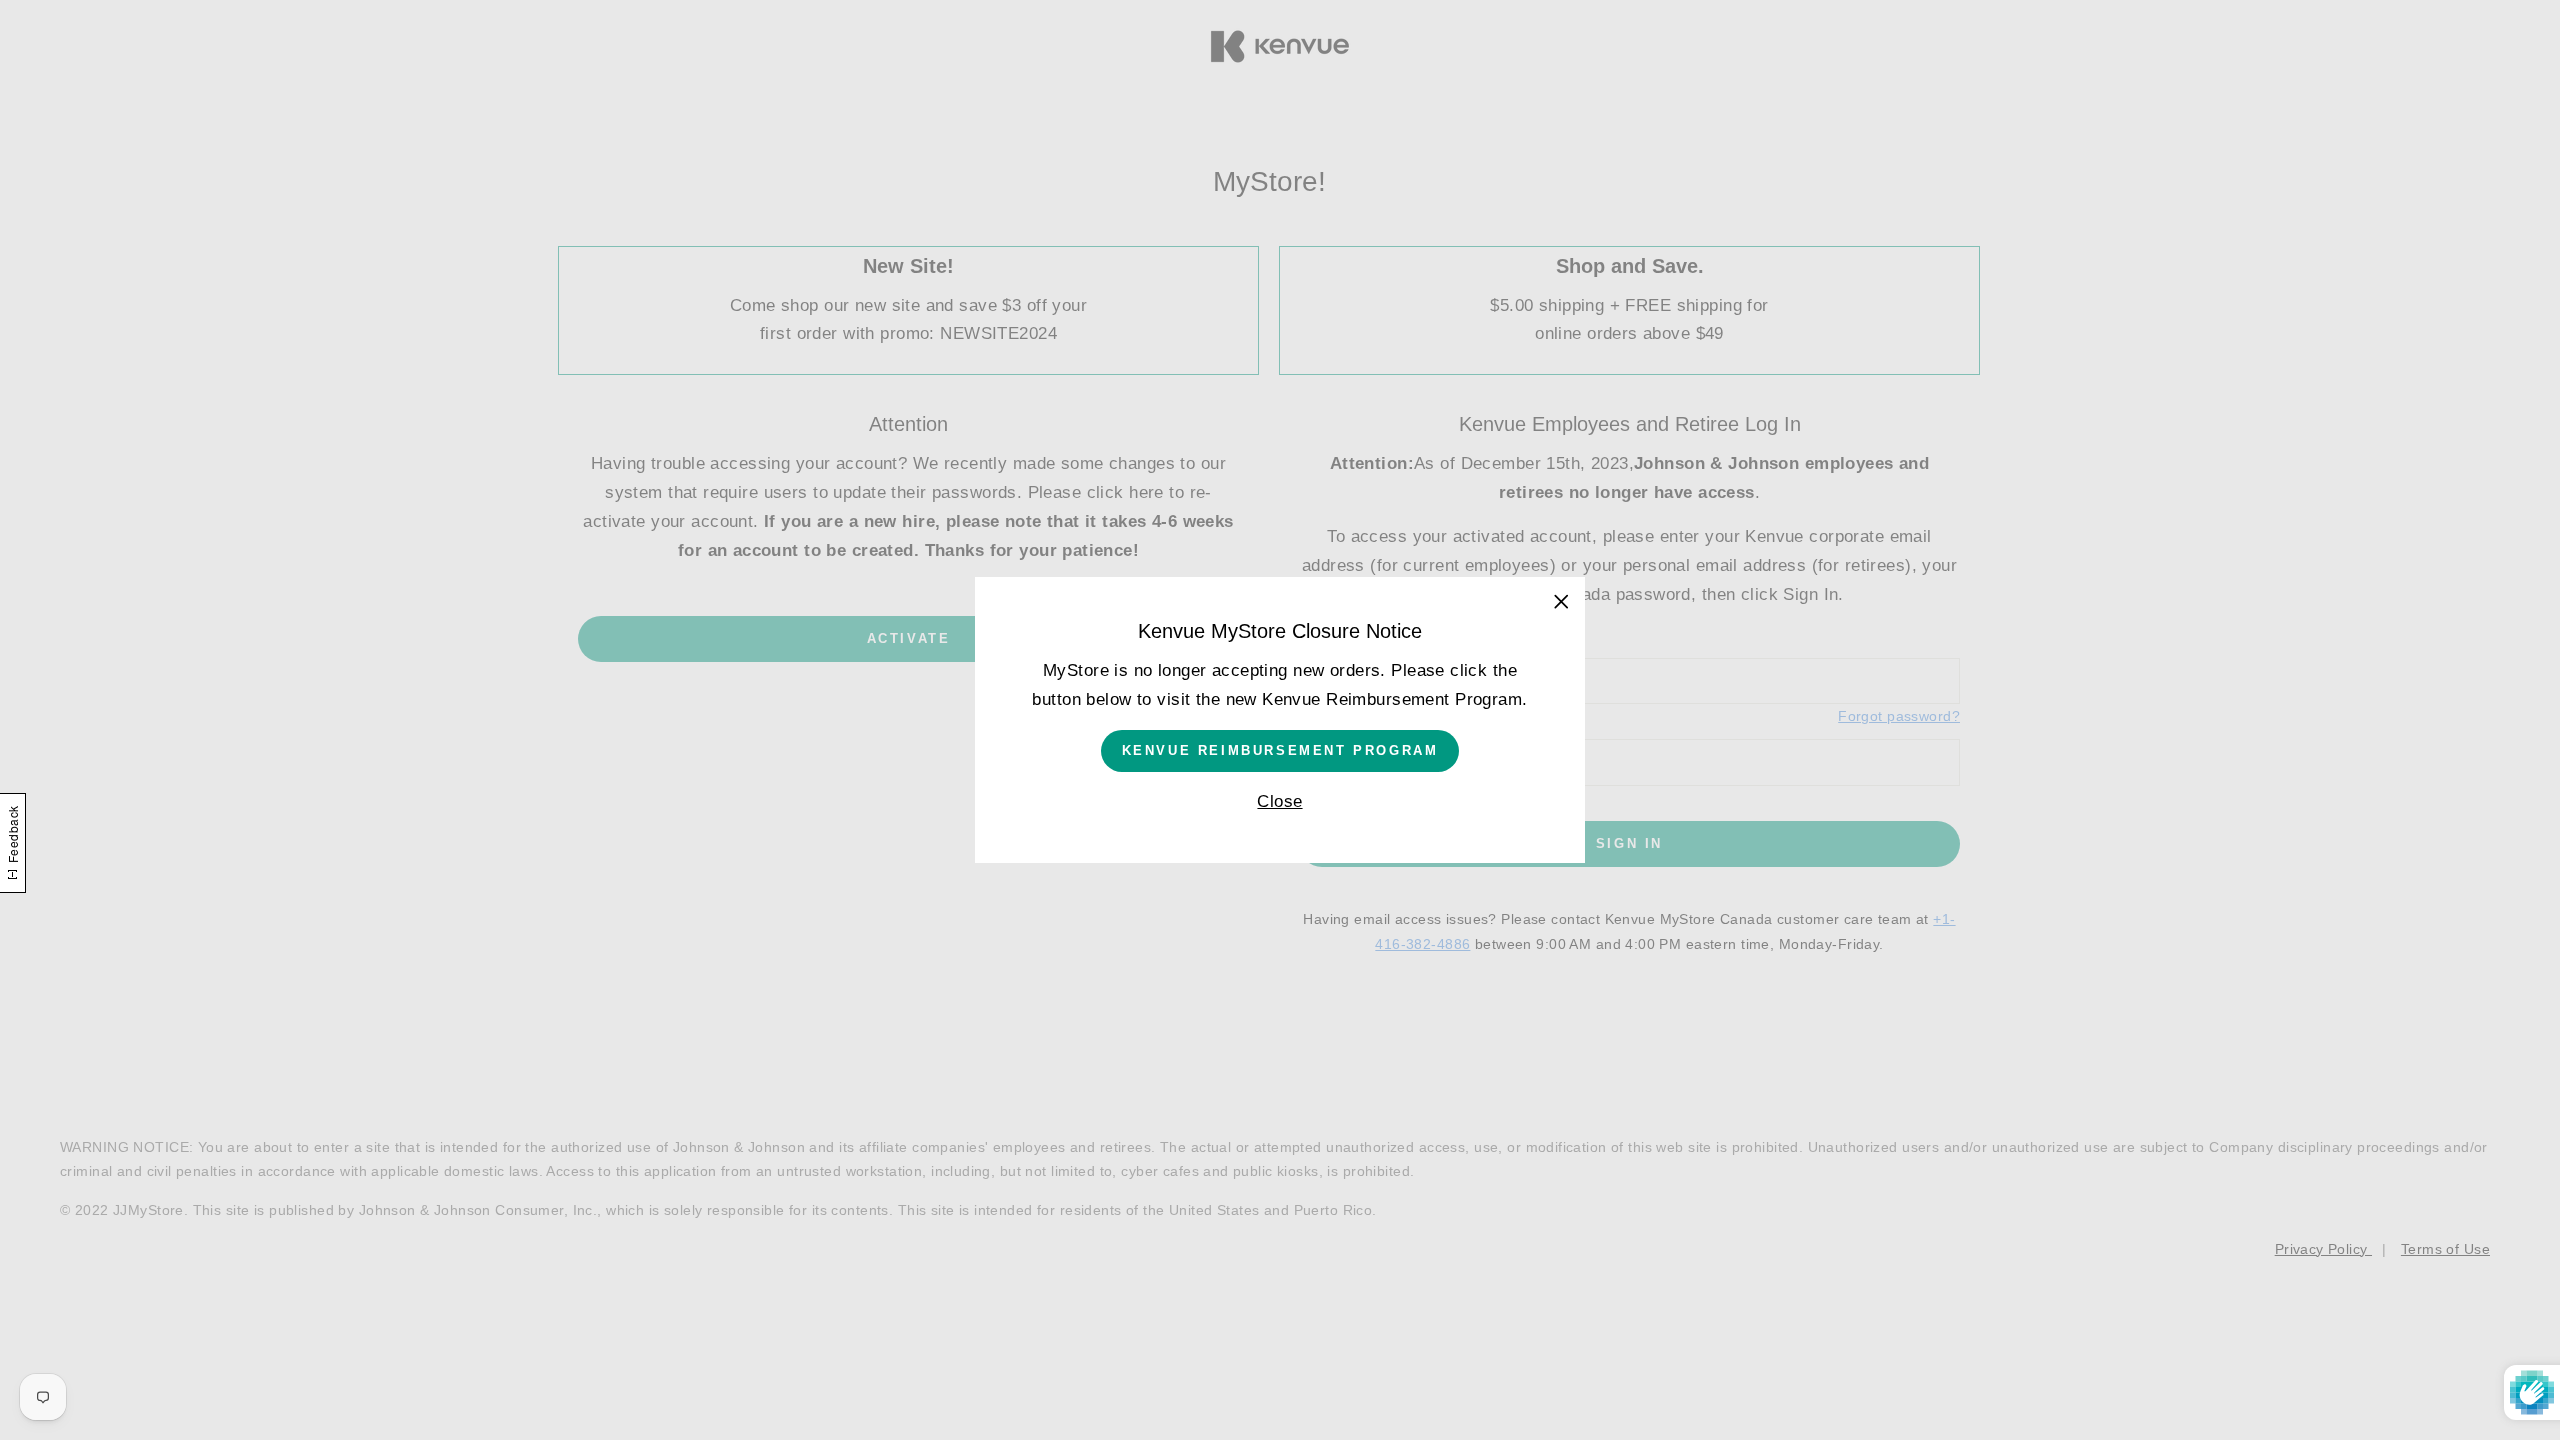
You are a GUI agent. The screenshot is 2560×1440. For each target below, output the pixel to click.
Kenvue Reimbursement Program (1280, 750)
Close (1279, 801)
